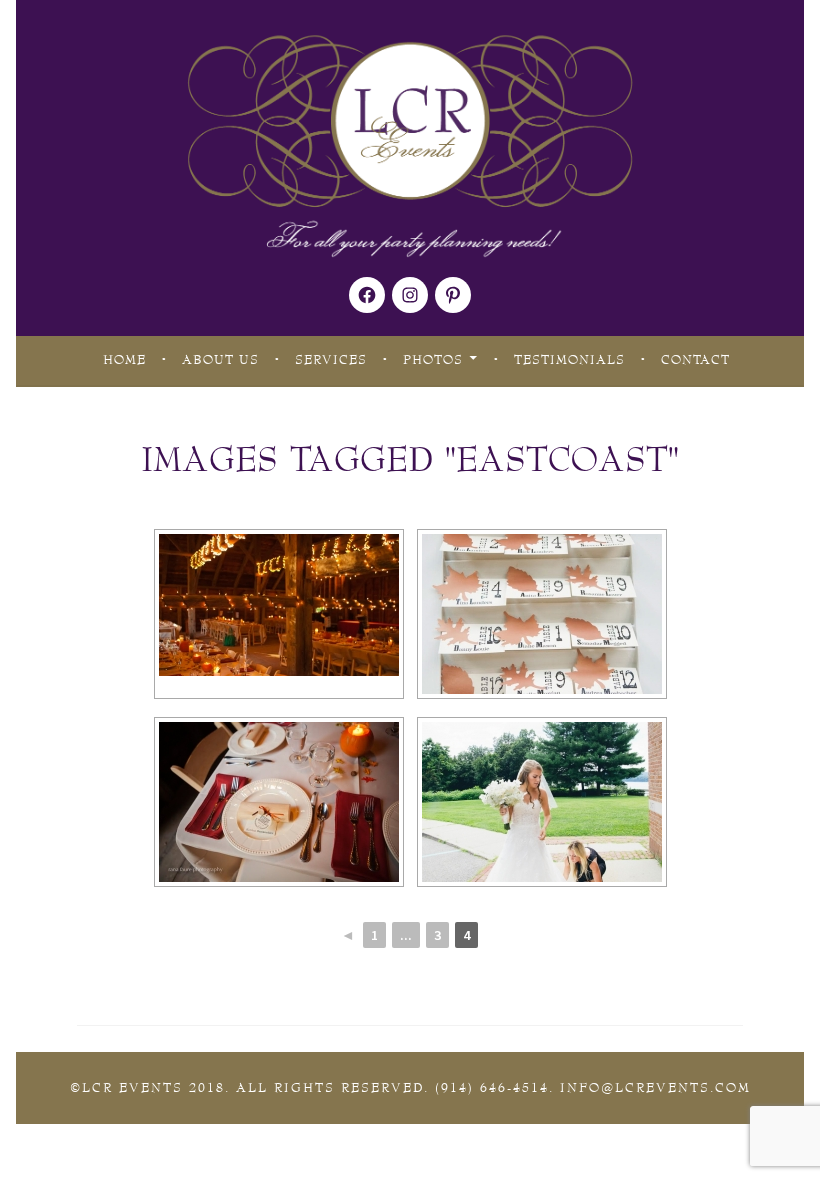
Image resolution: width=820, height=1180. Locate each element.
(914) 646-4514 (492, 1088)
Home (124, 360)
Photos (433, 360)
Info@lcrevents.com (655, 1088)
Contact (695, 360)
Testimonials (569, 360)
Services (331, 360)
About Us (220, 360)
